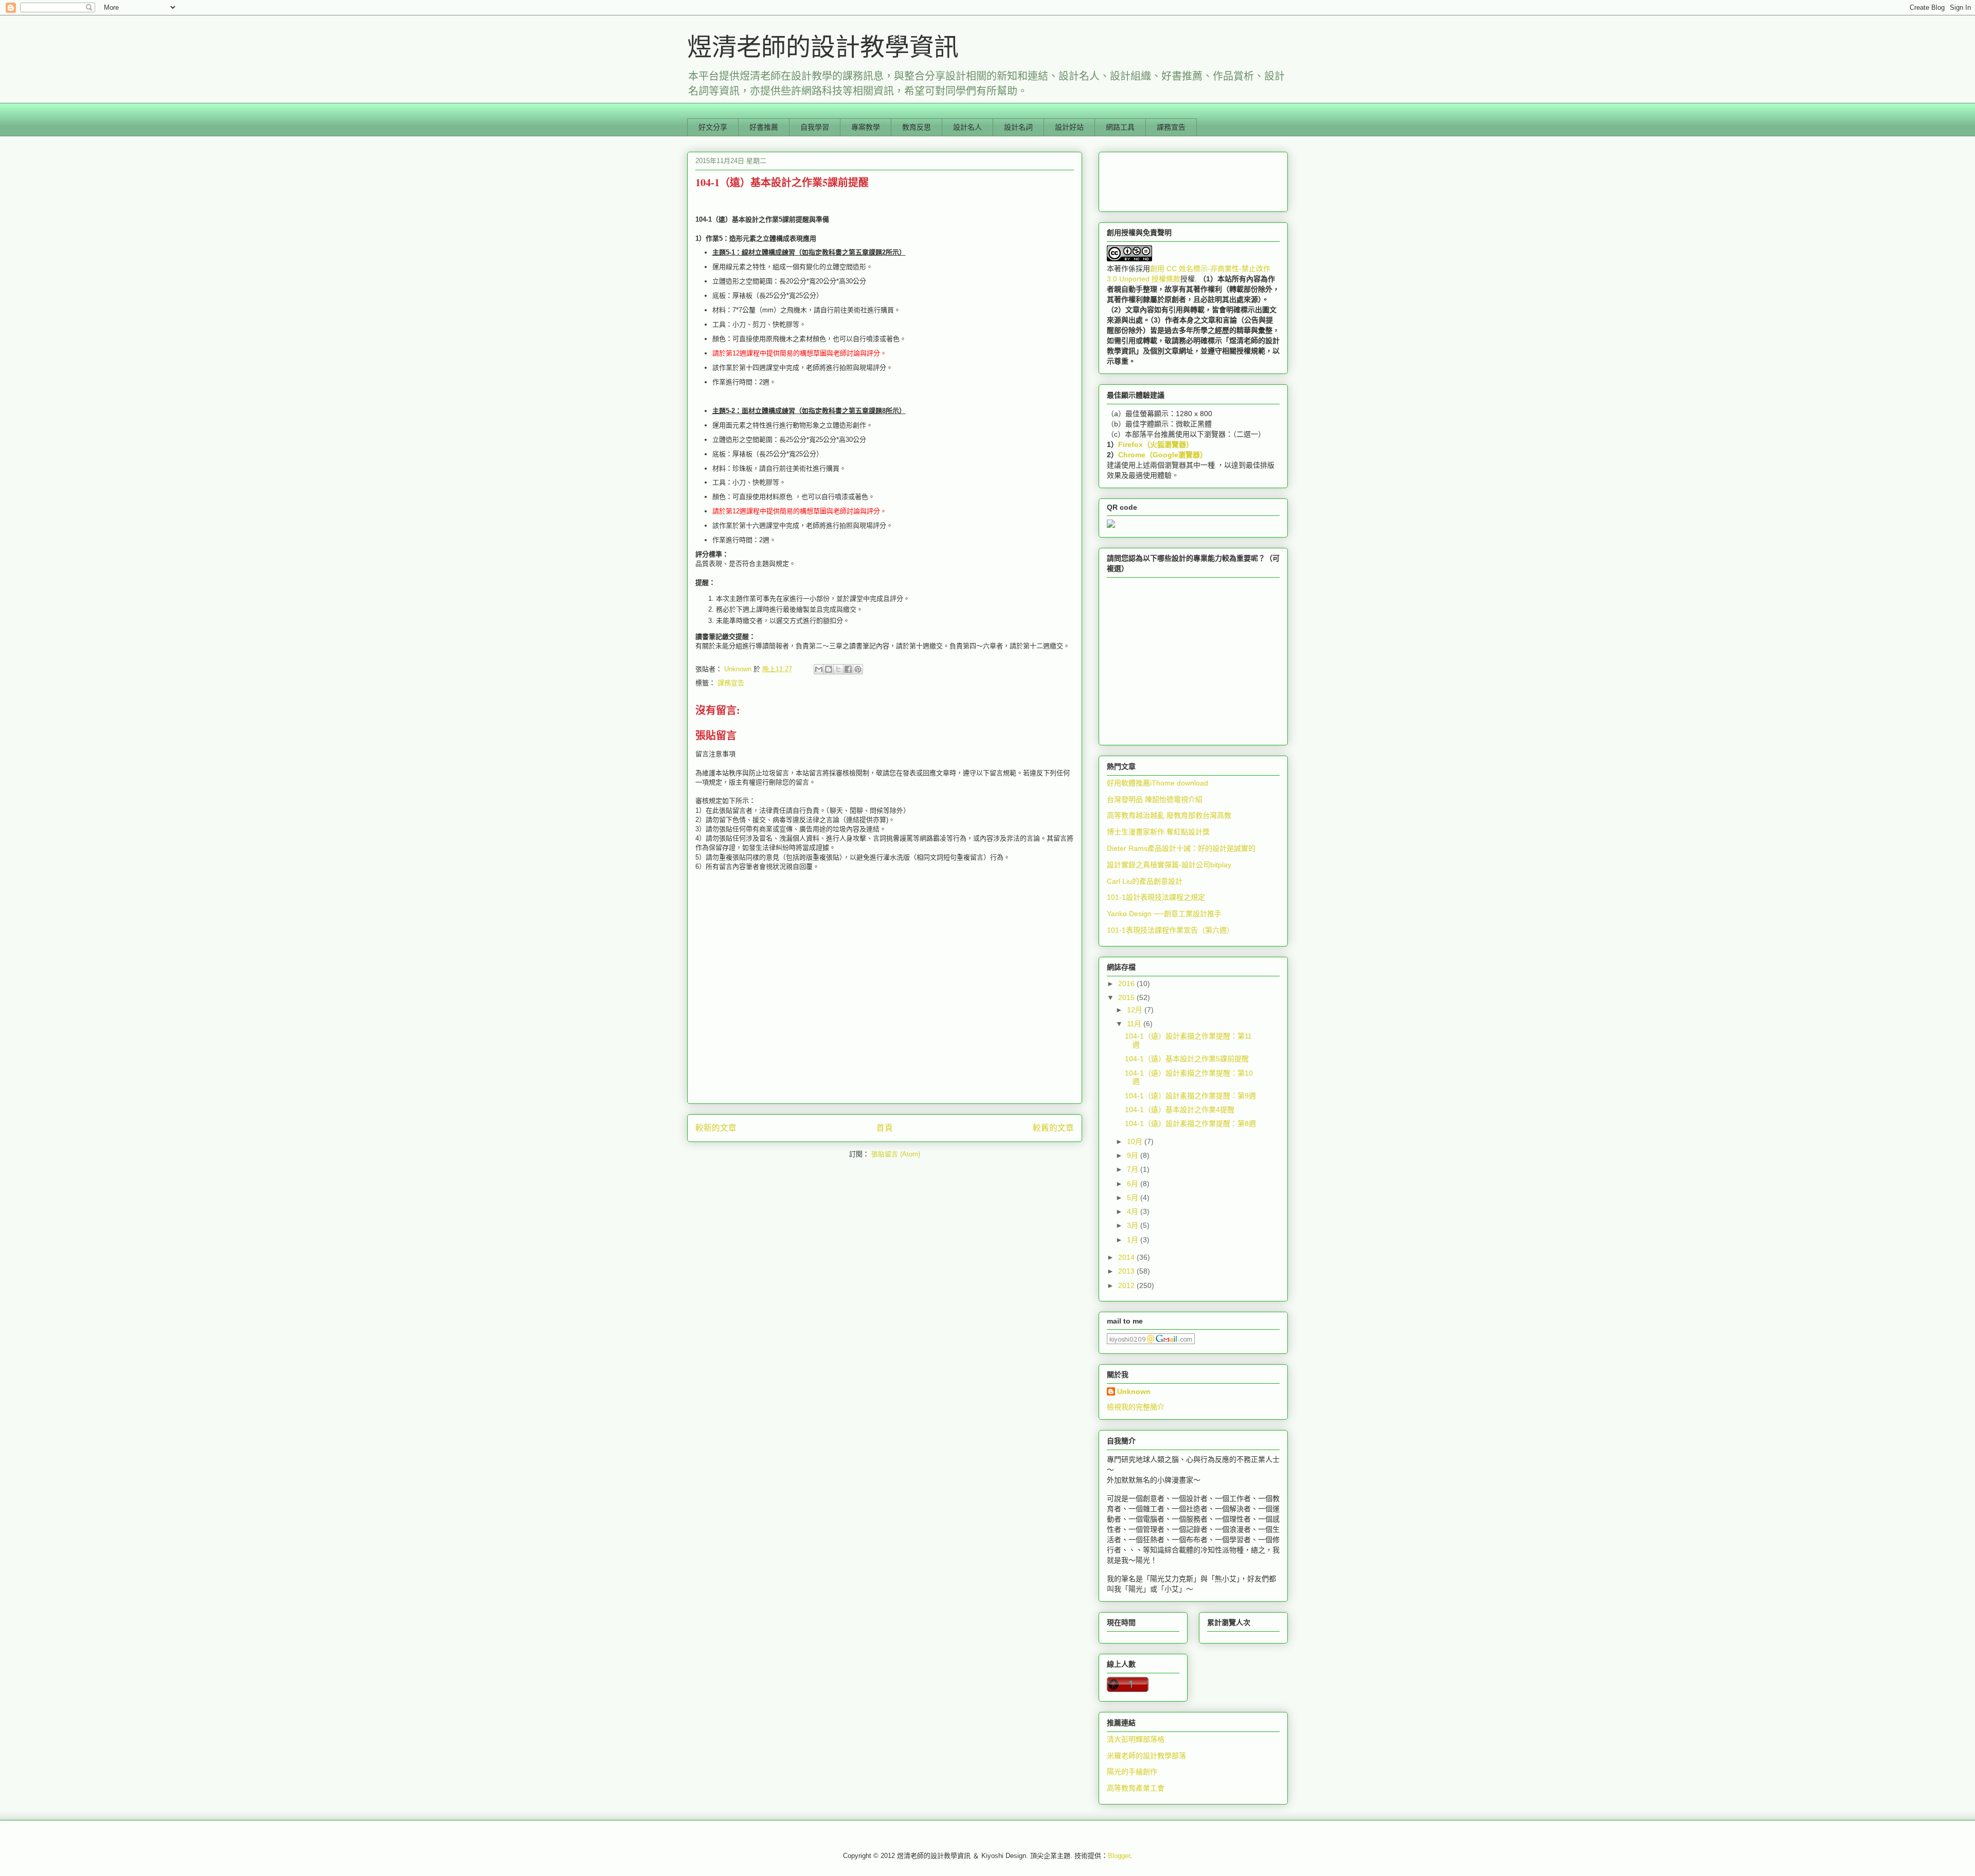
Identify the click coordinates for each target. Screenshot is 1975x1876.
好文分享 (713, 127)
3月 (1134, 1225)
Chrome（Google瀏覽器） (1163, 455)
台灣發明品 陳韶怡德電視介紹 (1155, 799)
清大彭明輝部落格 (1136, 1739)
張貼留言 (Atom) (896, 1154)
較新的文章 (716, 1128)
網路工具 (1120, 127)
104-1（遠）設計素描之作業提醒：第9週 (1190, 1096)
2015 (1127, 997)
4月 (1134, 1211)
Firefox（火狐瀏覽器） (1156, 444)
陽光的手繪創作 (1132, 1772)
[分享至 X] (838, 669)
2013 (1127, 1271)
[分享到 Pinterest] (858, 669)
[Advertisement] (1158, 179)
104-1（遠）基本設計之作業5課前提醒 (1187, 1059)
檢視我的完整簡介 (1136, 1407)
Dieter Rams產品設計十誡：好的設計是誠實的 (1181, 848)
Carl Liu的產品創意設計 (1145, 881)
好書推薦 (764, 127)
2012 (1127, 1285)
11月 (1135, 1024)
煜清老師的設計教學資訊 (823, 46)
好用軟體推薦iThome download (1157, 783)
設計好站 (1069, 127)
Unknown (1134, 1391)
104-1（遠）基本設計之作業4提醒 (1180, 1110)
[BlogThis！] (829, 669)
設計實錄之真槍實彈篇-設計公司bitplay (1169, 865)
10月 (1136, 1141)
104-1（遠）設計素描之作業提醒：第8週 (1190, 1123)
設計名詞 (1018, 127)
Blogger (1119, 1856)
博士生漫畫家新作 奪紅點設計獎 (1158, 832)
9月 (1134, 1155)
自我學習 (815, 127)
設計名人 (967, 127)
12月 (1136, 1010)
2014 (1127, 1257)
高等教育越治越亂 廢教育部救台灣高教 (1169, 815)
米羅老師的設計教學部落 (1146, 1756)
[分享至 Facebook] (848, 669)
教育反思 (917, 127)
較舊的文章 (1053, 1128)
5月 (1134, 1198)
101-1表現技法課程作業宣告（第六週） (1170, 930)
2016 (1127, 984)
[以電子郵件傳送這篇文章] (819, 669)
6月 (1134, 1184)
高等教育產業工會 (1136, 1788)
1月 (1134, 1240)
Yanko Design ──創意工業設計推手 (1164, 914)
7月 (1134, 1169)
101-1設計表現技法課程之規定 (1156, 897)
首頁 (885, 1128)
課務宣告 (1171, 127)
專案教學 (866, 127)
